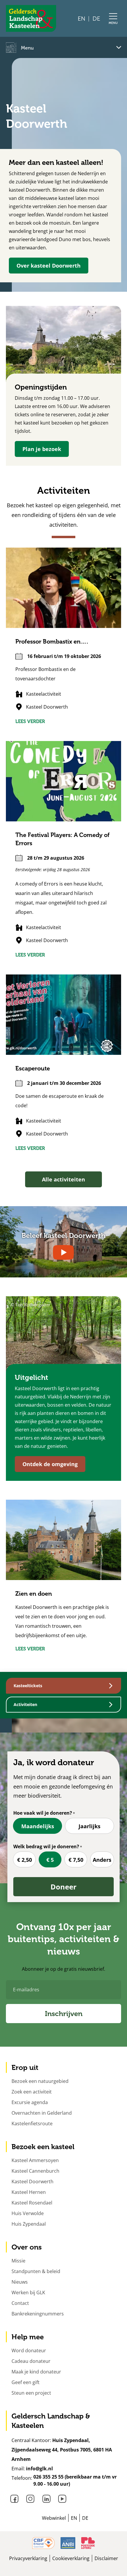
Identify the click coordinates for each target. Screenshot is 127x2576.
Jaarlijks (89, 1826)
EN (82, 19)
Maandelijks (38, 1826)
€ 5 (50, 1860)
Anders (102, 1860)
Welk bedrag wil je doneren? (46, 1846)
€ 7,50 (76, 1860)
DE (96, 19)
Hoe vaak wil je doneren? (43, 1813)
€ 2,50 (25, 1860)
